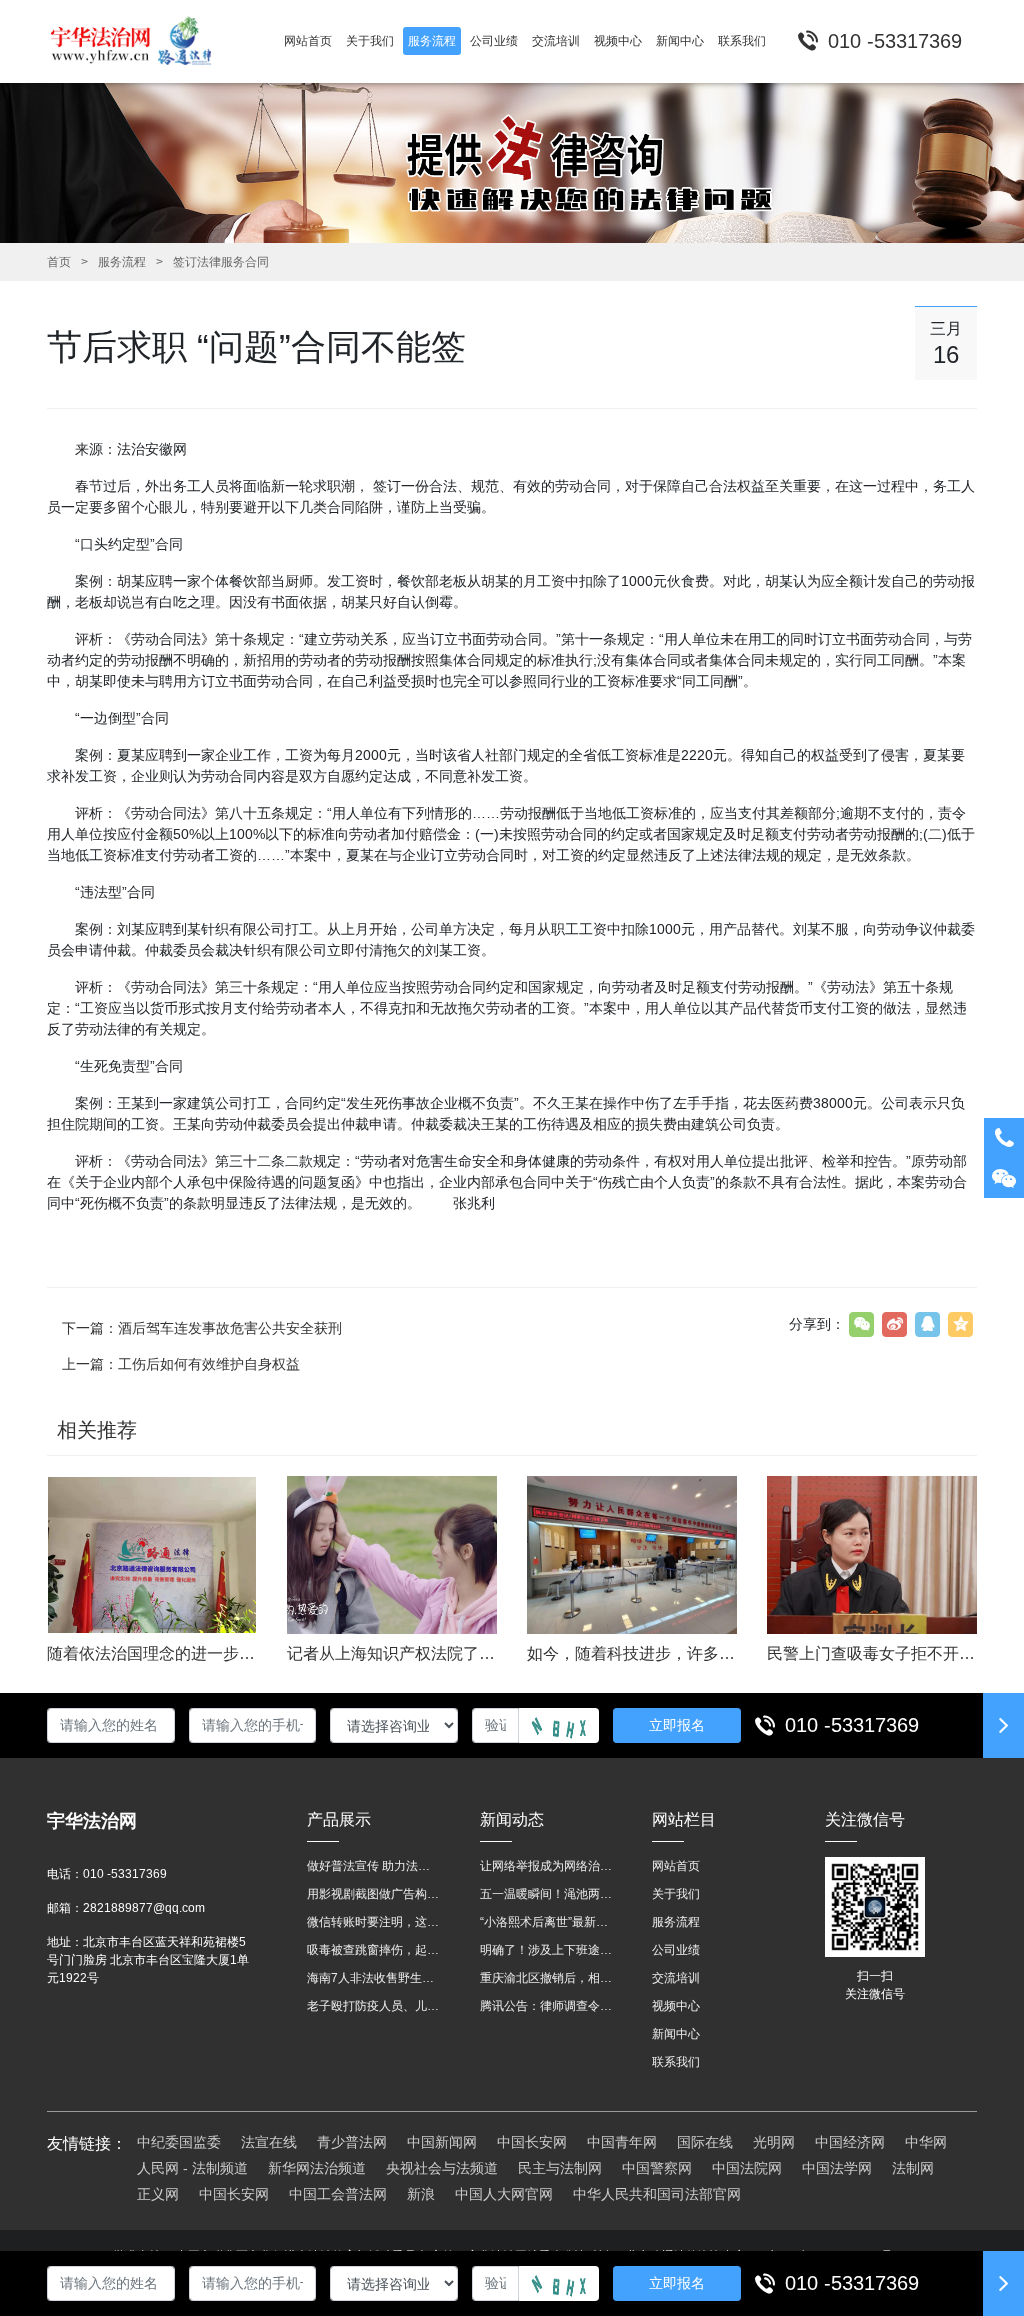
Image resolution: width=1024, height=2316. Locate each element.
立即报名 (677, 1725)
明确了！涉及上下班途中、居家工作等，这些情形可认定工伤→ (546, 1950)
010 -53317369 (852, 1725)
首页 (59, 262)
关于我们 (676, 1894)
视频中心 (676, 2006)
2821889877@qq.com (144, 1908)
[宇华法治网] (140, 41)
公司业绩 (676, 1950)
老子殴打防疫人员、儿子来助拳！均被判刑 (373, 2006)
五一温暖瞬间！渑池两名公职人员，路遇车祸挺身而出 (546, 1894)
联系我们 (676, 2062)
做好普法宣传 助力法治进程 (373, 1866)
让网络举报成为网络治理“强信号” (546, 1866)
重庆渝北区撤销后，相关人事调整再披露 (546, 1978)
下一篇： (202, 1328)
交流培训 (676, 1978)
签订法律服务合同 (221, 262)
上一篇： (181, 1364)
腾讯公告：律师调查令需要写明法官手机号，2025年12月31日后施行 (546, 2006)
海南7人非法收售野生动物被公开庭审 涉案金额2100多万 (373, 1978)
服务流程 (122, 262)
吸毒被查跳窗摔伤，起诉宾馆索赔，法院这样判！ (373, 1950)
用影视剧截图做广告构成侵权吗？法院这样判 (373, 1894)
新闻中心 (676, 2034)
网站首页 (676, 1866)
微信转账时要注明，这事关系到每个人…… (373, 1922)
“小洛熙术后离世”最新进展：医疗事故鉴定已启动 (546, 1922)
